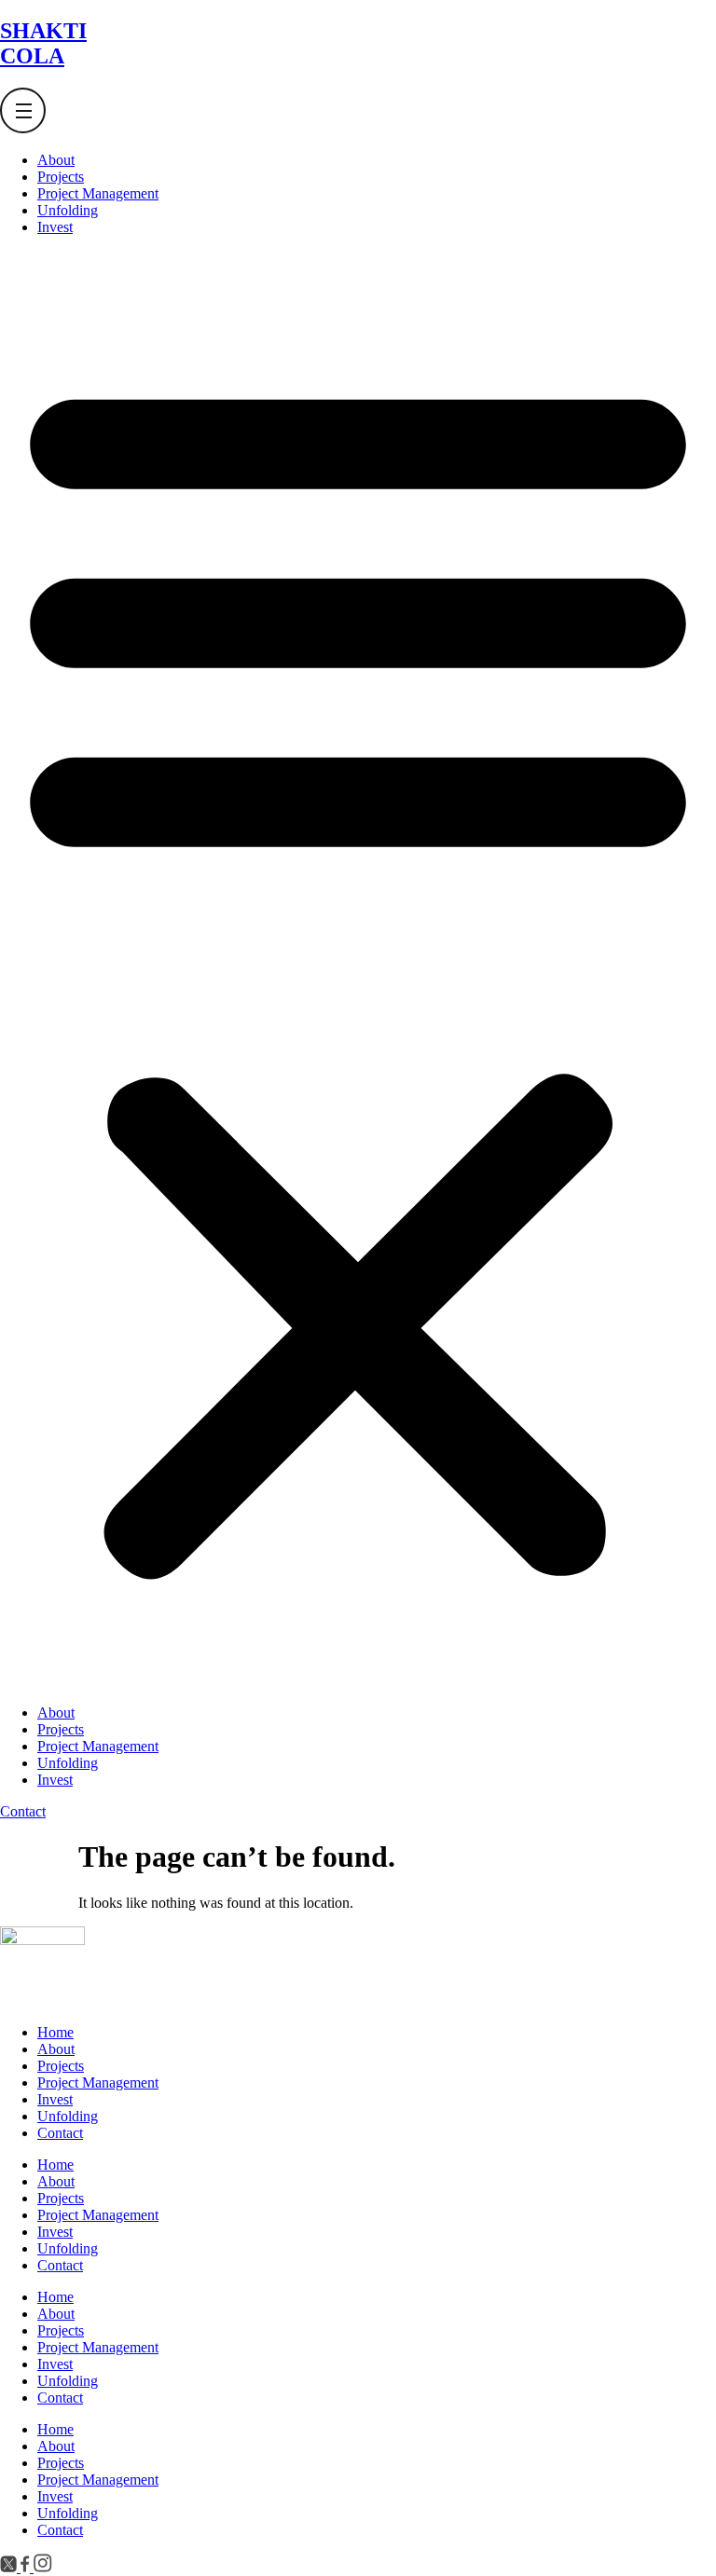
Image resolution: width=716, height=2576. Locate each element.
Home (55, 2032)
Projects (61, 177)
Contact (60, 2133)
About (56, 160)
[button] (358, 970)
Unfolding (68, 210)
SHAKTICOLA (43, 43)
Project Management (98, 193)
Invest (55, 227)
